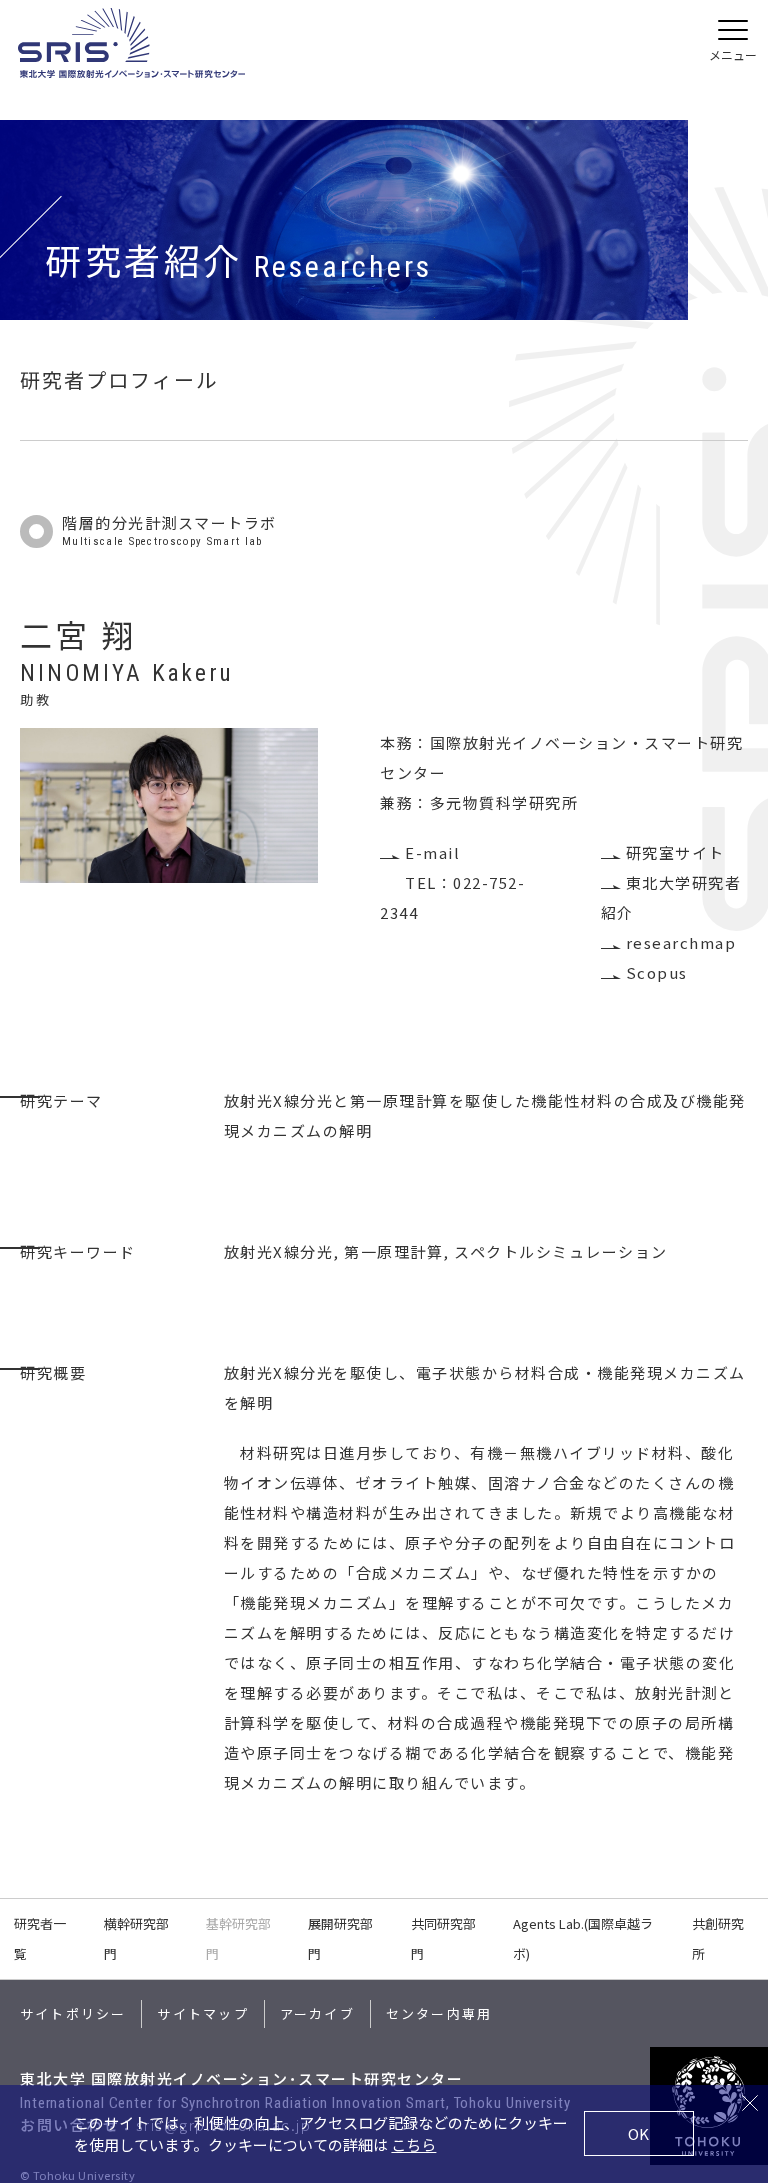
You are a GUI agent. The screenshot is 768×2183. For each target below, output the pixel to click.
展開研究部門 (340, 1938)
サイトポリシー (73, 2013)
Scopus (657, 972)
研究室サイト (675, 852)
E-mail (432, 852)
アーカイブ (317, 2013)
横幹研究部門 (136, 1938)
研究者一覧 (40, 1938)
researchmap (681, 942)
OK (638, 2133)
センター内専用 (439, 2013)
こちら (413, 2144)
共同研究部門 (443, 1938)
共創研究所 (718, 1938)
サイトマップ (202, 2013)
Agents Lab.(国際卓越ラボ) (583, 1938)
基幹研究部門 (238, 1938)
